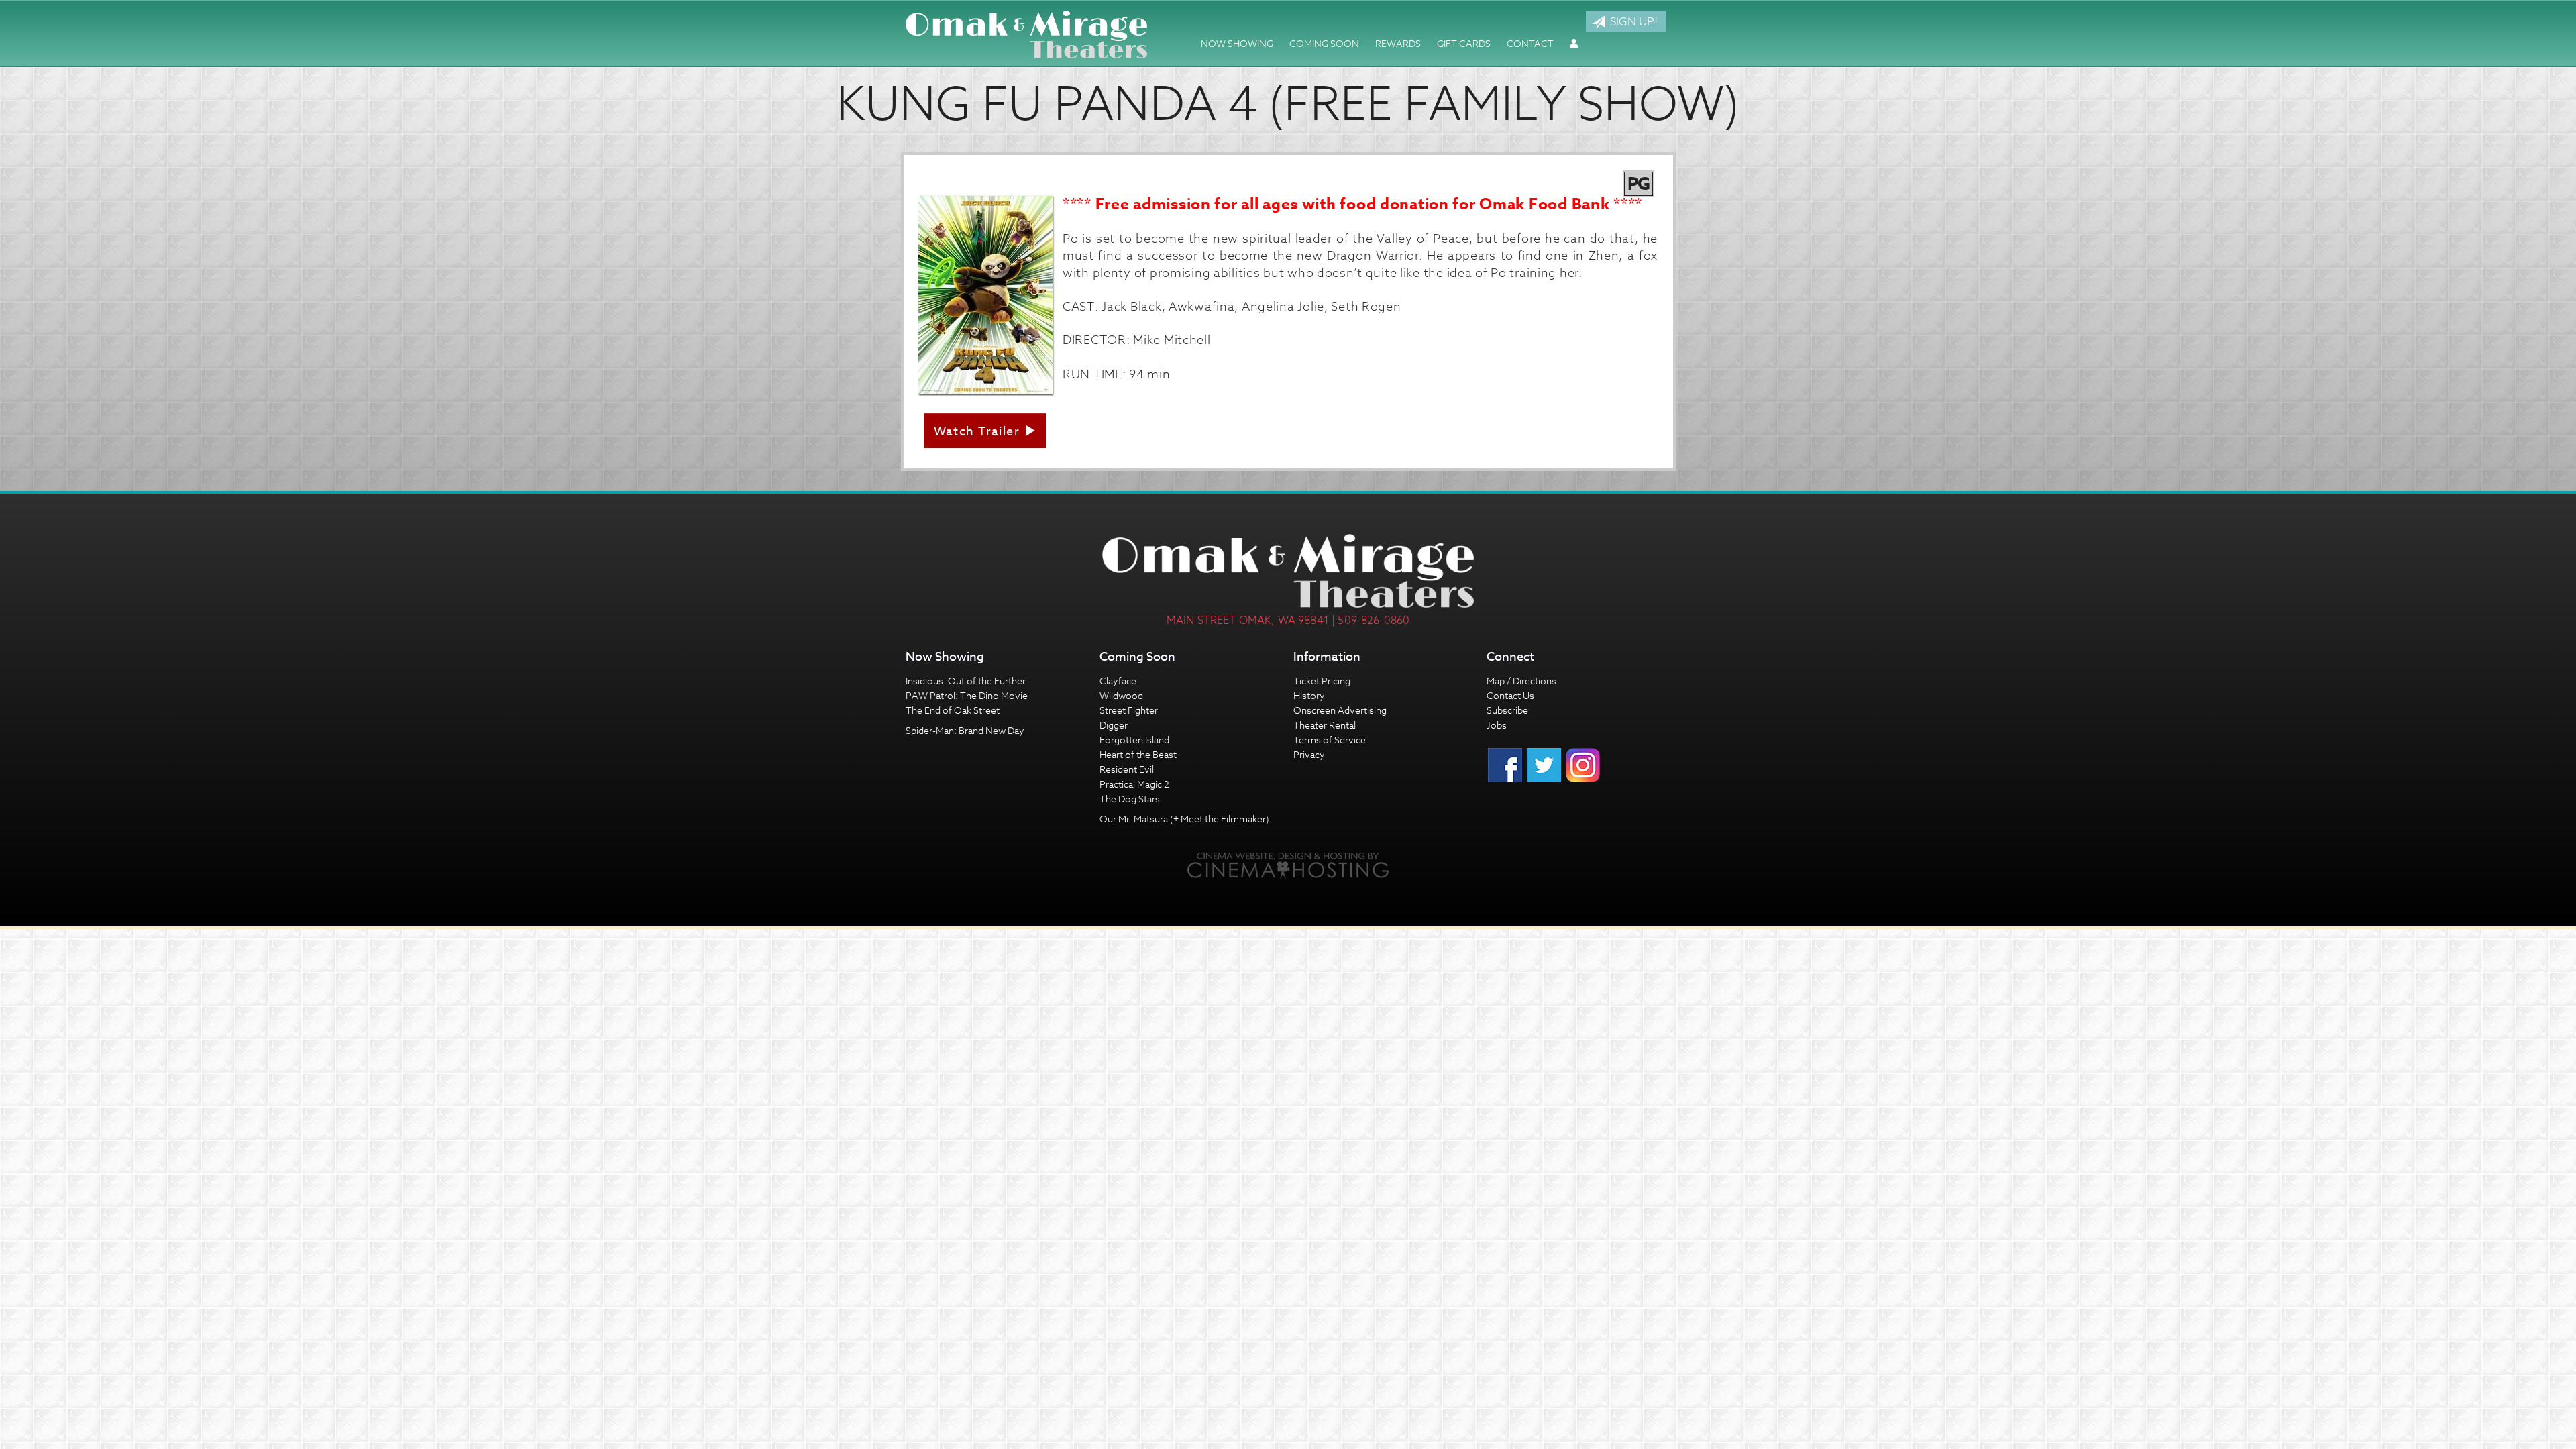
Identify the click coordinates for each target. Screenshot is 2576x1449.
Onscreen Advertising (1340, 710)
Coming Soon (1324, 43)
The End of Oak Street (953, 710)
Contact (1530, 43)
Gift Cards (1464, 43)
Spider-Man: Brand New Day (965, 730)
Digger (1114, 725)
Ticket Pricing (1322, 681)
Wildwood (1121, 695)
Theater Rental (1325, 725)
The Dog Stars (1130, 799)
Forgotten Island (1134, 740)
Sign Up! (1632, 21)
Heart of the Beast (1138, 754)
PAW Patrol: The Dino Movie (967, 695)
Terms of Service (1330, 740)
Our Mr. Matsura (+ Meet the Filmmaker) (1184, 819)
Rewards (1398, 43)
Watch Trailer (979, 432)
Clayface (1118, 681)
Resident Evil (1127, 769)
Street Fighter (1129, 710)
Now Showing (1237, 43)
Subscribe (1507, 710)
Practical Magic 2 (1134, 784)
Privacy (1309, 754)
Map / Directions (1521, 681)
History (1309, 695)
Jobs (1497, 725)
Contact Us (1510, 695)
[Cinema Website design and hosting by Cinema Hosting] (1288, 864)
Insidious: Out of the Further (966, 681)
